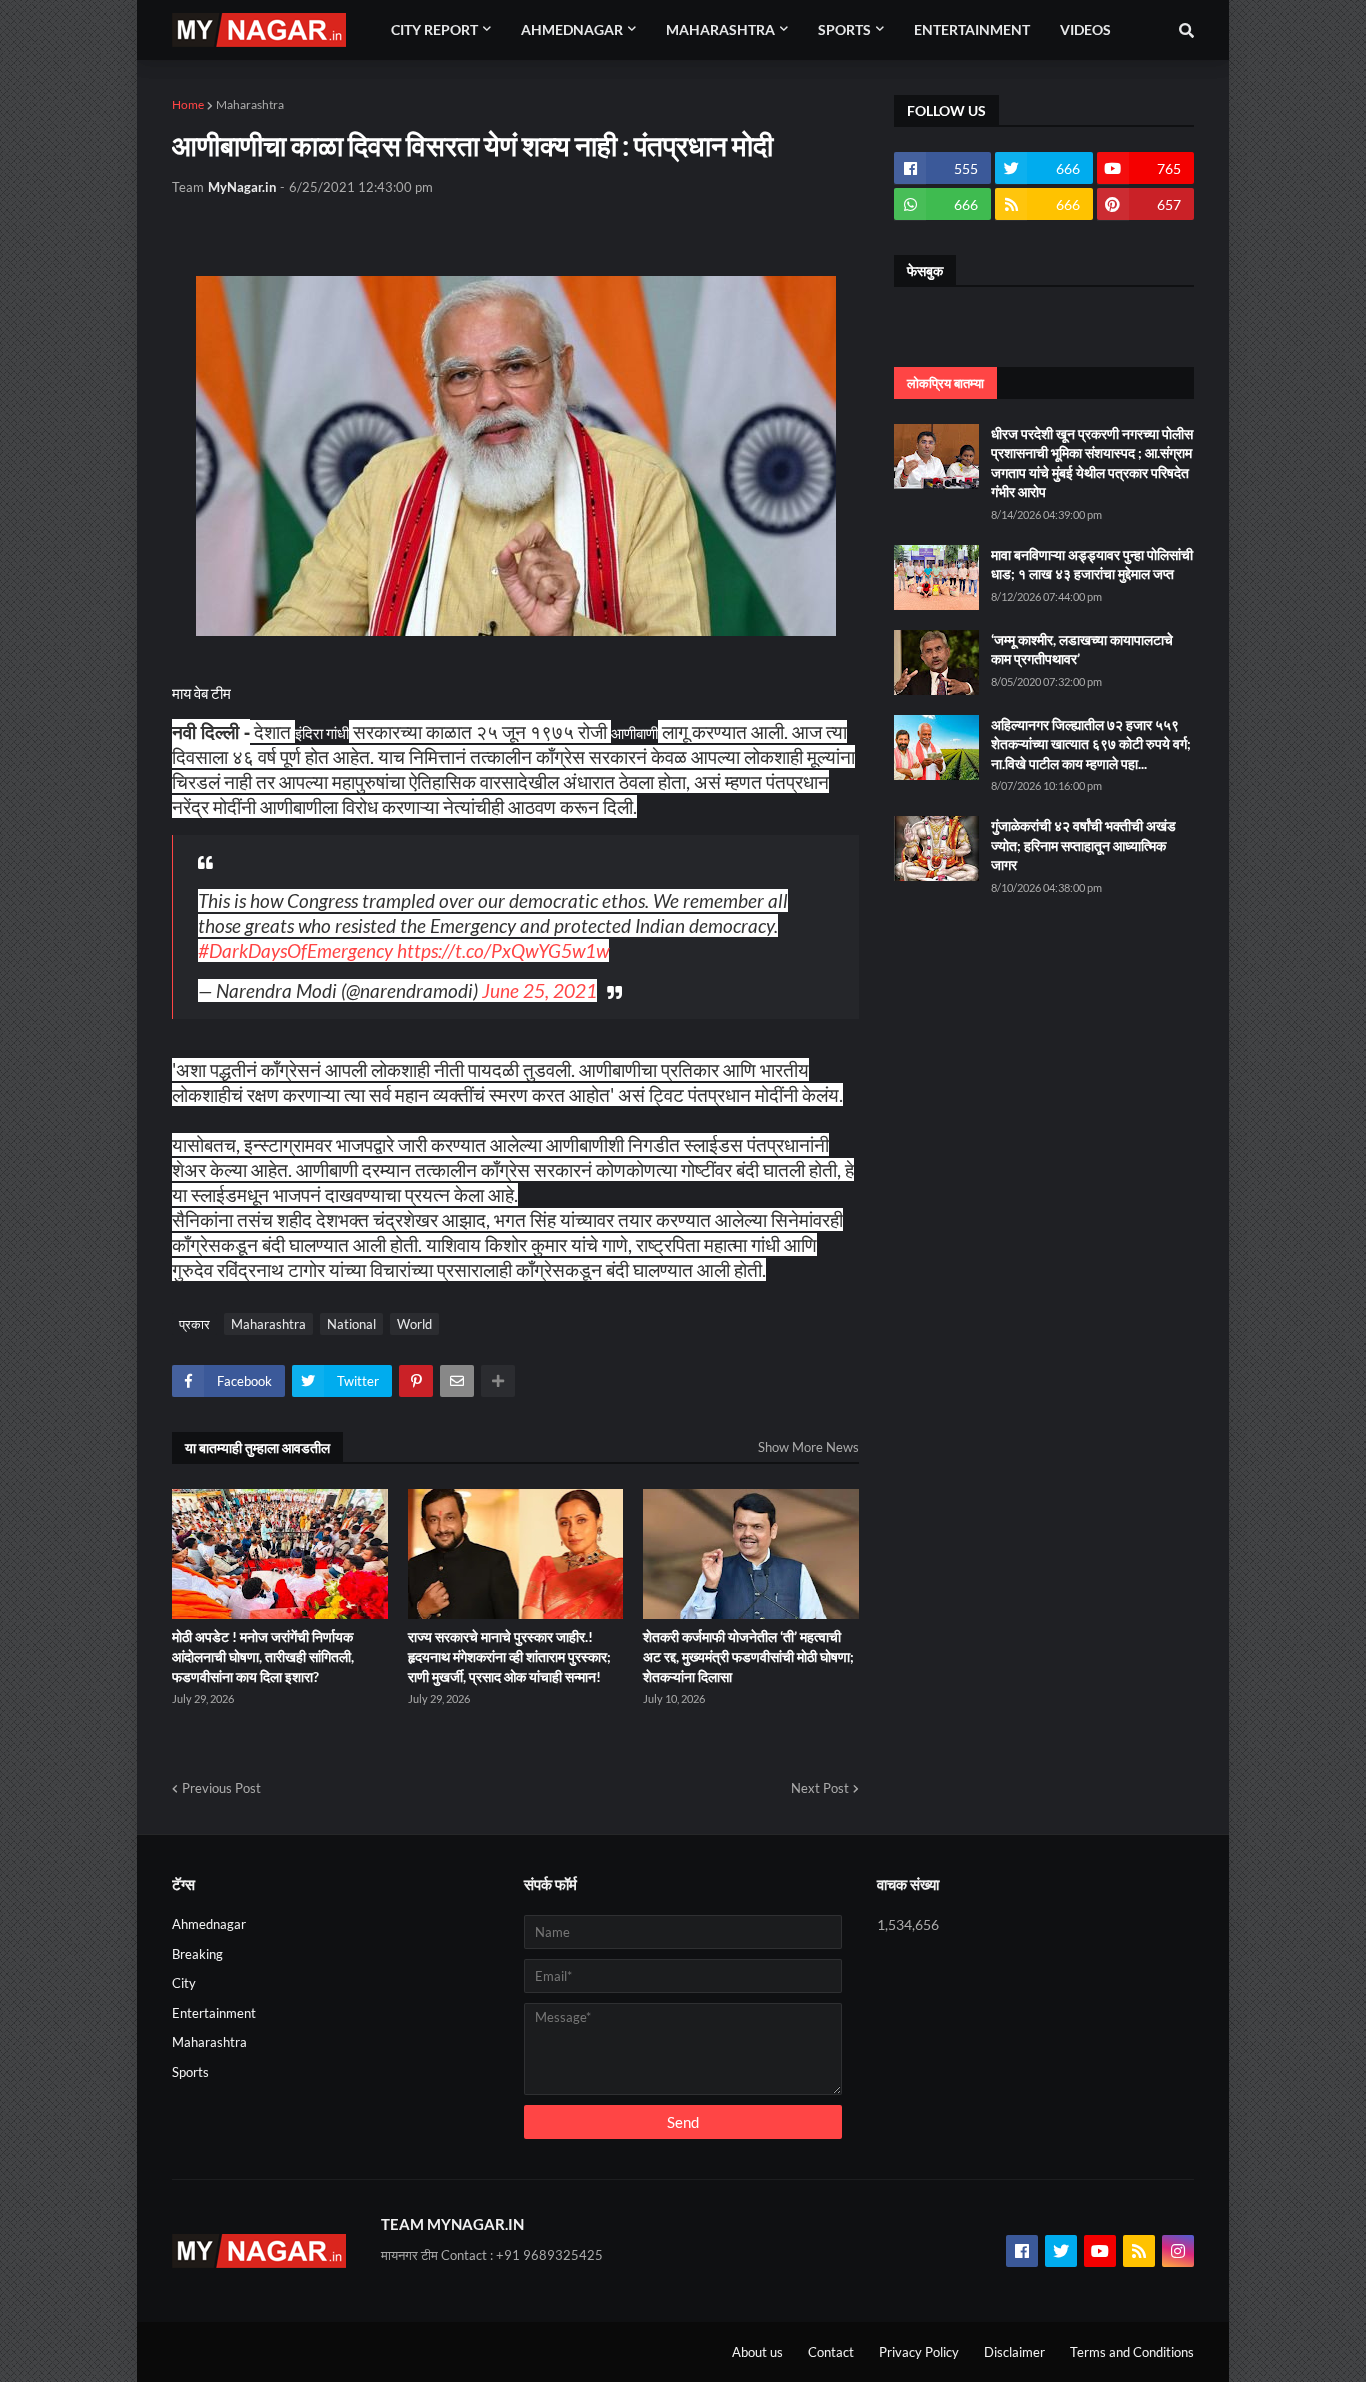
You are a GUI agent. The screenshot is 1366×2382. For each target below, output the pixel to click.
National (351, 1324)
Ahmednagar (209, 1924)
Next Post (820, 1788)
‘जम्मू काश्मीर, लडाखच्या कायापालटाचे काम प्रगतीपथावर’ (1082, 649)
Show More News (808, 1447)
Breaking (197, 1954)
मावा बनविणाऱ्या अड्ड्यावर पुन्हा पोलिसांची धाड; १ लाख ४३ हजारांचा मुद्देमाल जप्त (1092, 564)
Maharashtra (250, 104)
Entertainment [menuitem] (972, 29)
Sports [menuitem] (844, 29)
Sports (190, 2072)
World (414, 1324)
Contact (831, 2352)
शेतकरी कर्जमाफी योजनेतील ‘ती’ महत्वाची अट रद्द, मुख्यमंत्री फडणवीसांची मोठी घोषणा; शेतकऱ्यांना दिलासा (748, 1656)
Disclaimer (1014, 2352)
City (184, 1983)
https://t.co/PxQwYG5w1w (503, 950)
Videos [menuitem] (1085, 29)
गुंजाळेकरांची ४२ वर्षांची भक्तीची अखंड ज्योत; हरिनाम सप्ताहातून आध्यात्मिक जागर (1083, 845)
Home (188, 104)
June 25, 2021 (539, 990)
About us (757, 2352)
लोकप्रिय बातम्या (945, 383)
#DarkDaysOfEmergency (295, 950)
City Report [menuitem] (434, 29)
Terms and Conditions (1132, 2352)
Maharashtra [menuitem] (720, 29)
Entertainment (214, 2013)
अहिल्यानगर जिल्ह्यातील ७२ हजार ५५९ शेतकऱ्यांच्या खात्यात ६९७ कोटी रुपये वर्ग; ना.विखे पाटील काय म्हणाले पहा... (1091, 744)
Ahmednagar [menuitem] (572, 29)
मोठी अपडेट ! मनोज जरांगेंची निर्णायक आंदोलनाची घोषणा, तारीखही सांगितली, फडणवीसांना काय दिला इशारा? (263, 1656)
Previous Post (221, 1788)
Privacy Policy (919, 2352)
